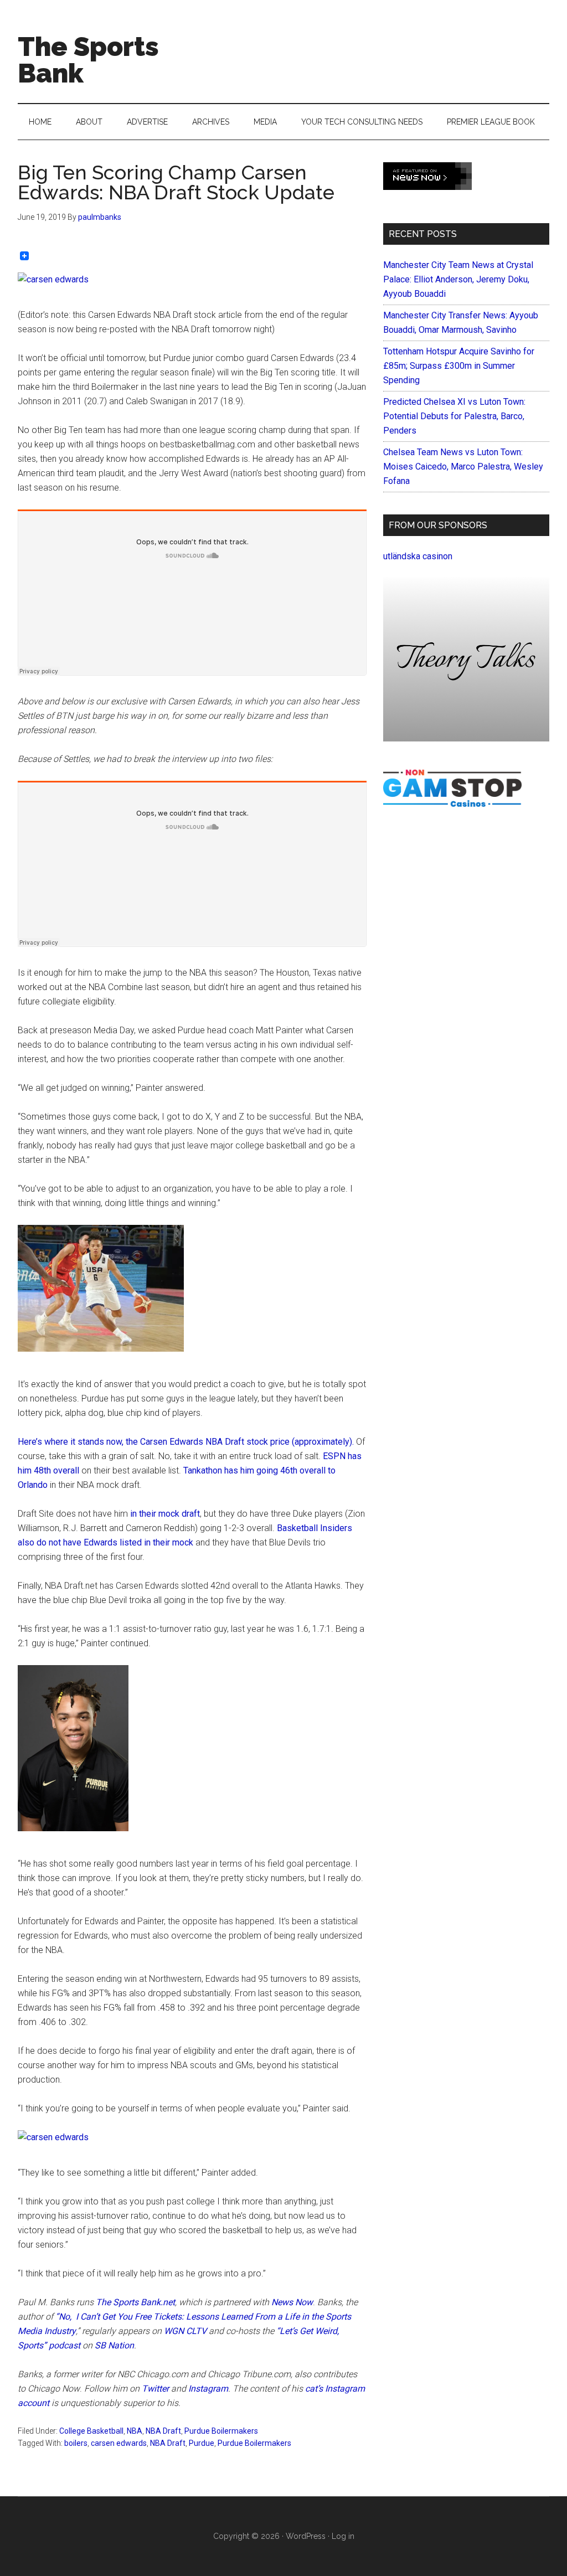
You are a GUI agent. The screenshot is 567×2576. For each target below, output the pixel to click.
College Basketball (91, 2431)
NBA (135, 2431)
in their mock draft (165, 1514)
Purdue (202, 2443)
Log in (343, 2536)
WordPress (306, 2536)
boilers (76, 2443)
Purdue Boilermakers (221, 2431)
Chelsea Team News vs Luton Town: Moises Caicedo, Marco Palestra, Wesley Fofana (463, 467)
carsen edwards (119, 2443)
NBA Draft (163, 2431)
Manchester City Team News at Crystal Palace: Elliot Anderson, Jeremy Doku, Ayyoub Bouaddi (458, 279)
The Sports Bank (88, 60)
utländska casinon (418, 556)
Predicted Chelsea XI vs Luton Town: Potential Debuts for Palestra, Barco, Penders (454, 416)
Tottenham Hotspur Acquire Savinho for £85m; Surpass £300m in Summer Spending (459, 366)
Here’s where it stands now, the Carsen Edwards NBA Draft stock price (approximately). (187, 1442)
